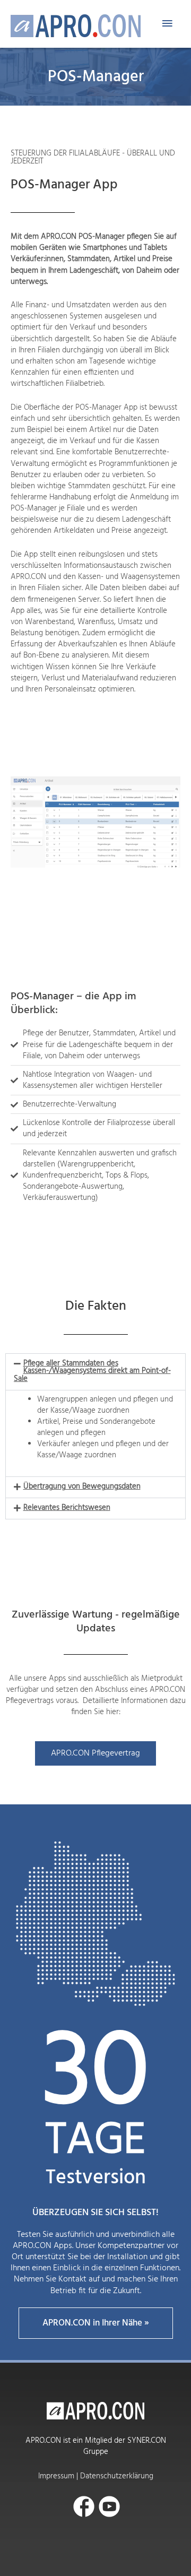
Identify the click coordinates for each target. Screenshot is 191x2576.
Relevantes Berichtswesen (67, 1508)
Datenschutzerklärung (117, 2476)
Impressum (56, 2476)
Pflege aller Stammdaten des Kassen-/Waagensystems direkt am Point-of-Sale (92, 1371)
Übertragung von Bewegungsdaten (82, 1487)
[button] (95, 1372)
